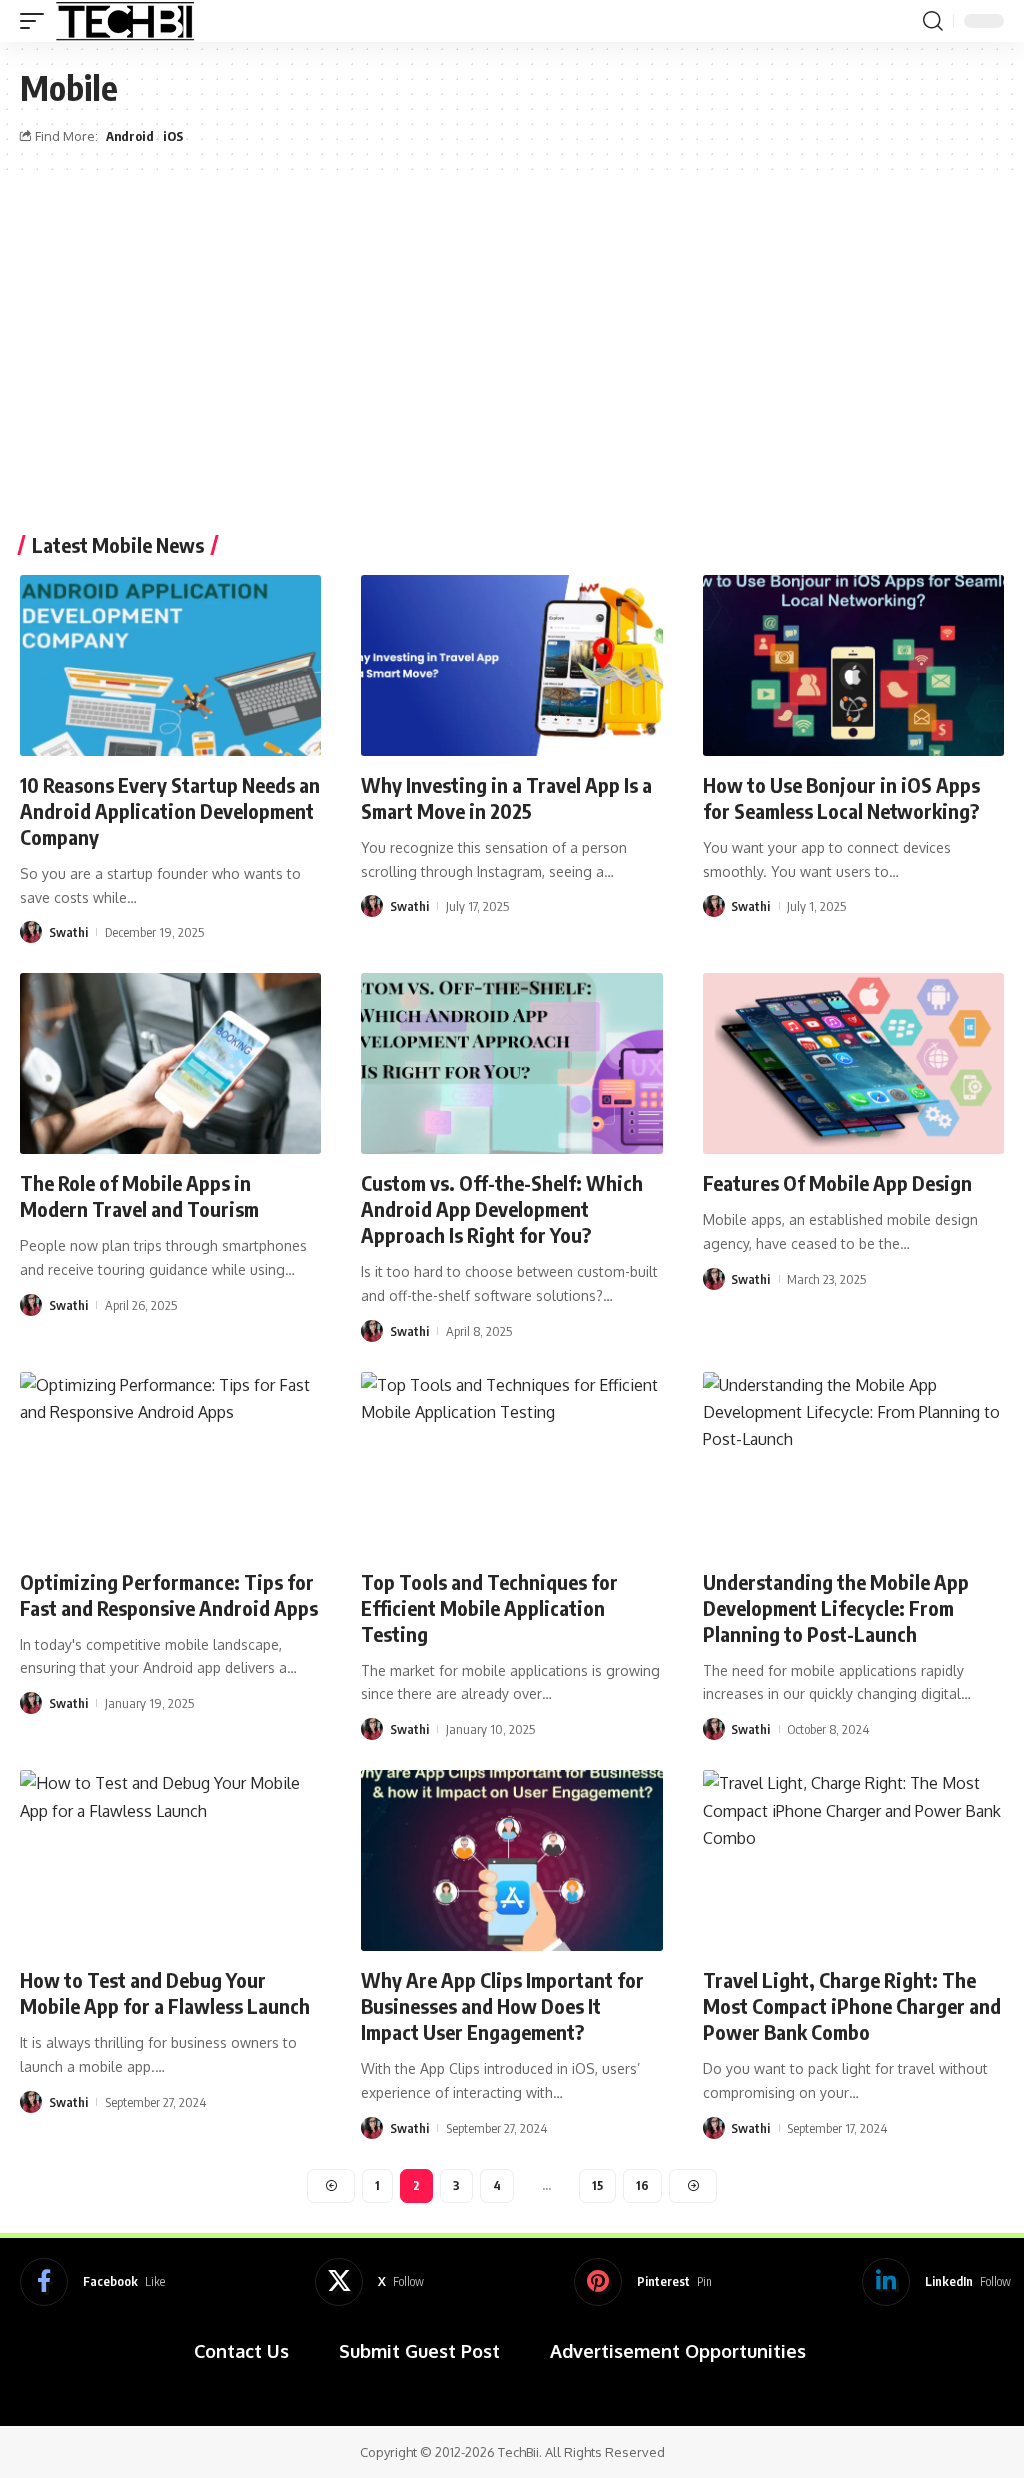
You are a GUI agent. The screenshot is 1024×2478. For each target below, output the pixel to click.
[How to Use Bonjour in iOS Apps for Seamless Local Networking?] (853, 665)
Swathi (68, 932)
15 (597, 2185)
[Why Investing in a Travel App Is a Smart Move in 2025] (511, 665)
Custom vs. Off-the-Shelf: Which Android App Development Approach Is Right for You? (502, 1208)
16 (642, 2185)
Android (130, 136)
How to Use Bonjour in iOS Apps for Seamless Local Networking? (841, 797)
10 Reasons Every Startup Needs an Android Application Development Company (170, 810)
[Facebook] (92, 2282)
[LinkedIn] (936, 2282)
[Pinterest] (643, 2282)
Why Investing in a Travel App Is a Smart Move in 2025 (506, 797)
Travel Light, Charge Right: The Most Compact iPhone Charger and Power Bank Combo (852, 2005)
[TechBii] (125, 21)
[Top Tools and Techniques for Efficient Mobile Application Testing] (511, 1462)
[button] (37, 21)
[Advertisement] (512, 365)
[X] (369, 2282)
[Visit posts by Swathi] (31, 932)
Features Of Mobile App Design (837, 1182)
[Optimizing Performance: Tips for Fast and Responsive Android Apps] (170, 1462)
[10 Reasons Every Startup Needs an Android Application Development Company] (170, 665)
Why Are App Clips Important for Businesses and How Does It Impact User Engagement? (502, 2005)
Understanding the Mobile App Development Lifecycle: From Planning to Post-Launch (836, 1607)
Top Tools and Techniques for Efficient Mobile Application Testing (489, 1607)
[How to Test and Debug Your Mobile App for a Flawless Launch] (170, 1860)
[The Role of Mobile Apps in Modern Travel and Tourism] (170, 1063)
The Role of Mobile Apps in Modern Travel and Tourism (139, 1195)
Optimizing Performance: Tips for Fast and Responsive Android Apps (169, 1594)
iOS (173, 136)
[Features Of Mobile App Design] (853, 1063)
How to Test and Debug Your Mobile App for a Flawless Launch (165, 1992)
